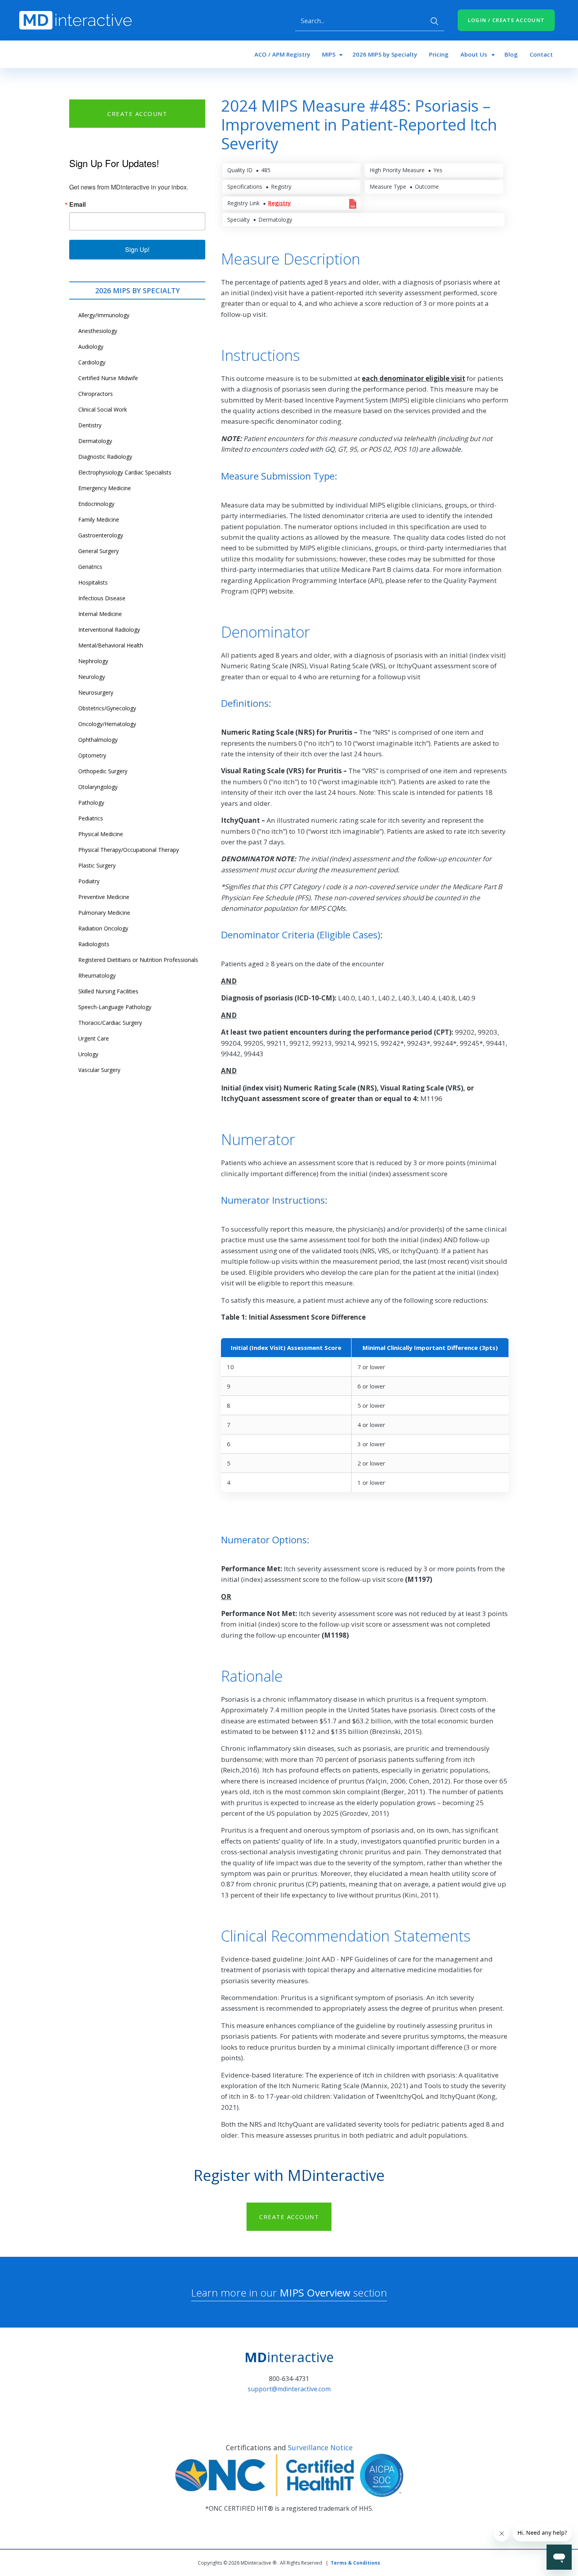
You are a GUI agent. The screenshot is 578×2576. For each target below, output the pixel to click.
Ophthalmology (98, 740)
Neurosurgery (96, 692)
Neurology (92, 677)
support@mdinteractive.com (289, 2389)
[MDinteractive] (75, 20)
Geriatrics (90, 567)
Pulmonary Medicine (104, 913)
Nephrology (93, 661)
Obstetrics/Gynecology (107, 708)
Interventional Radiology (109, 630)
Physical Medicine (101, 834)
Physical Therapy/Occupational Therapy (129, 850)
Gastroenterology (101, 535)
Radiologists (94, 944)
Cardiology (92, 362)
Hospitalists (93, 582)
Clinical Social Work (103, 409)
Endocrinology (96, 504)
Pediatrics (91, 818)
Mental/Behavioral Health (111, 645)
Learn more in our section (289, 2293)
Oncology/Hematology (107, 724)
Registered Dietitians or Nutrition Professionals (138, 960)
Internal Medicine (100, 614)
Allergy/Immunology (104, 315)
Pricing (439, 54)
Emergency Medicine (105, 488)
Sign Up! (137, 249)
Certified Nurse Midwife (108, 378)
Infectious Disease (102, 598)
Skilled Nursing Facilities (108, 991)
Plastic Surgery (97, 865)
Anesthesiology (98, 331)
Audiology (91, 347)
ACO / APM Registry (282, 54)
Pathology (91, 803)
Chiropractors (96, 394)
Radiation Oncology (103, 928)
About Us (474, 54)
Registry (280, 203)
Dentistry (90, 425)
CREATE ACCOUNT (137, 114)
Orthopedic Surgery (103, 771)
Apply (434, 21)
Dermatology (95, 441)
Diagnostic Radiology (105, 457)
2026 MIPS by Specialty (385, 54)
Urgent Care (94, 1038)
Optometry (92, 755)
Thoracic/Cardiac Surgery (110, 1023)
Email (77, 204)
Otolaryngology (98, 787)
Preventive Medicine (104, 897)
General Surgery (98, 551)
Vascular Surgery (99, 1070)
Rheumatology (97, 975)
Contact (541, 54)
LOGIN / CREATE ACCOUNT (506, 20)
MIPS (329, 54)
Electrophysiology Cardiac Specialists (125, 472)
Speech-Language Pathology (115, 1007)
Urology (88, 1054)
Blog (511, 54)
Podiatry (89, 881)
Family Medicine (99, 519)
